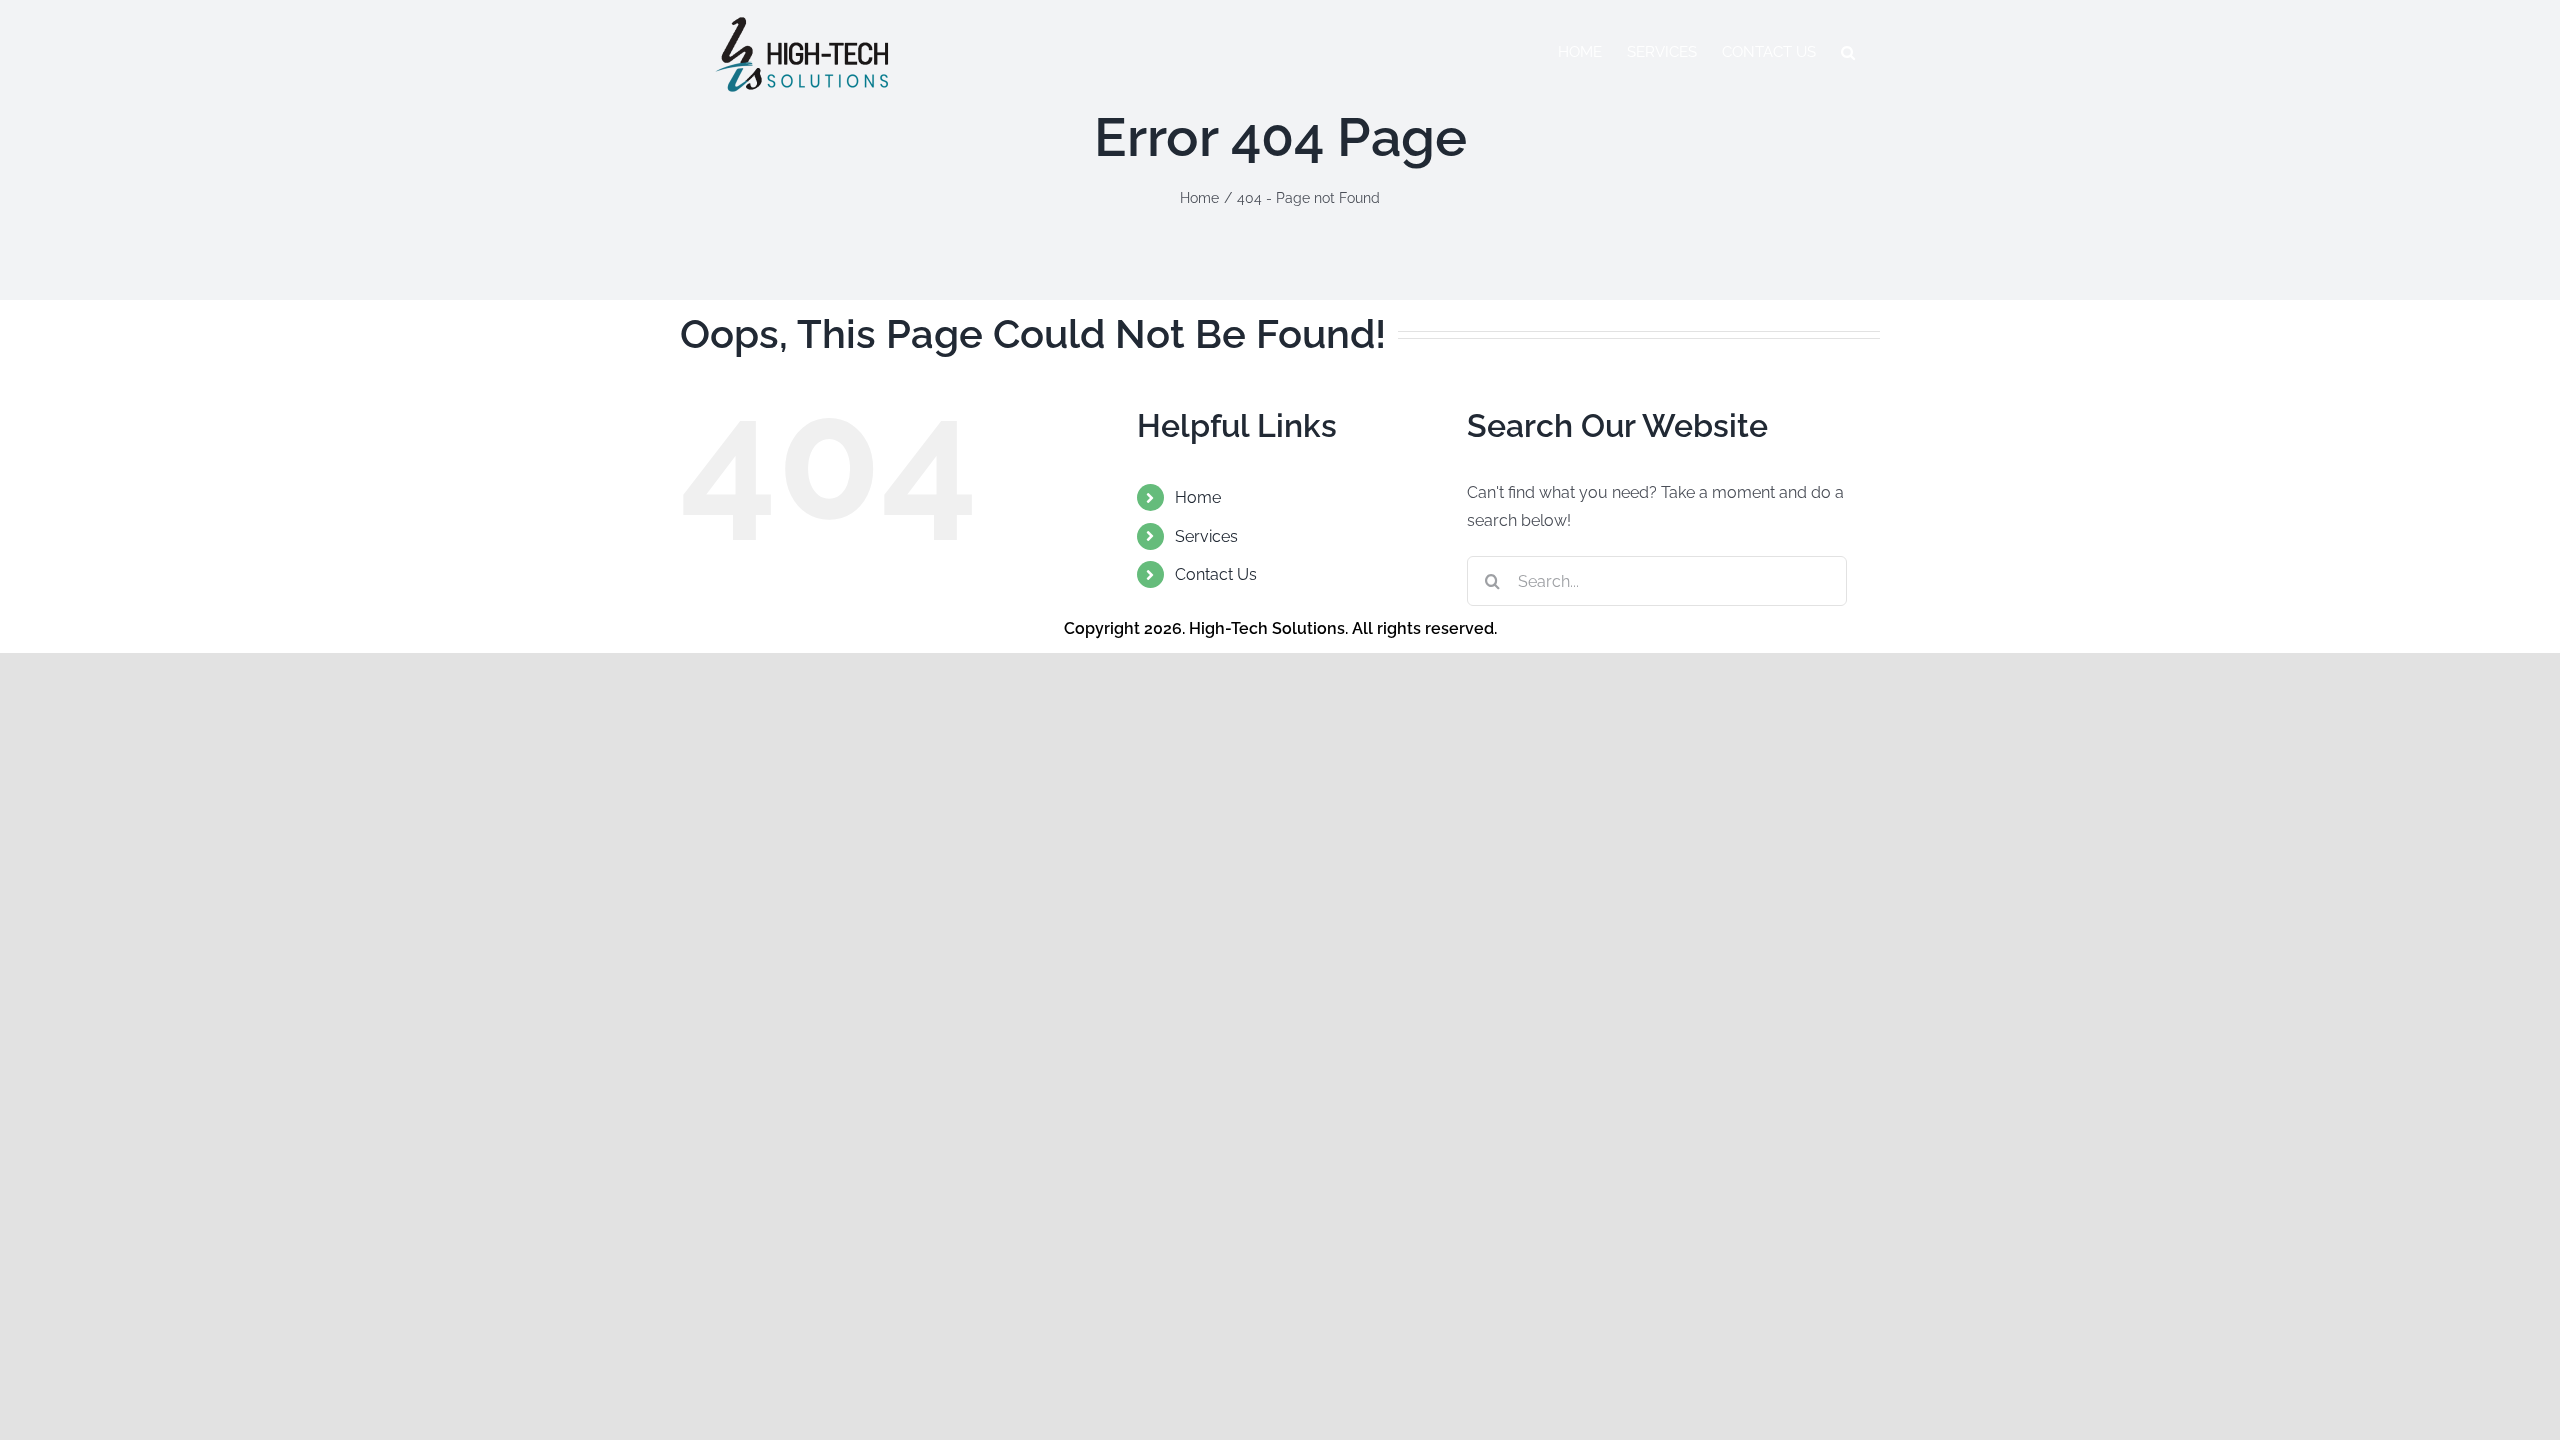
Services (1206, 536)
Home (1198, 497)
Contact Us (1216, 574)
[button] (1848, 52)
